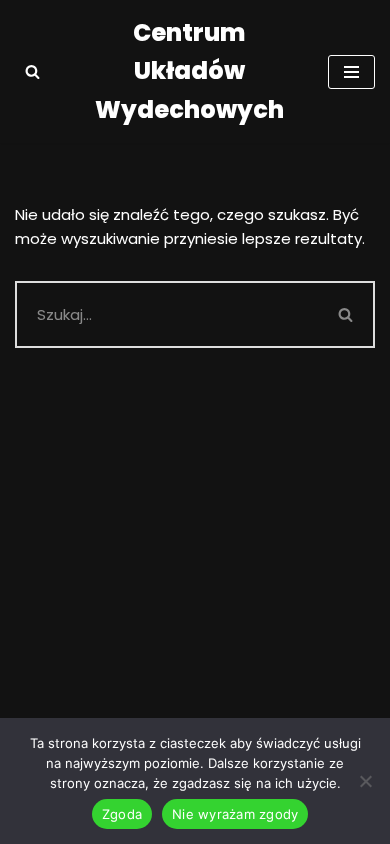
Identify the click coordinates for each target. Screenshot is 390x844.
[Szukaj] (32, 71)
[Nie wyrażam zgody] (365, 781)
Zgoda (122, 814)
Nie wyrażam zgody (235, 814)
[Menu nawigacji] (351, 72)
